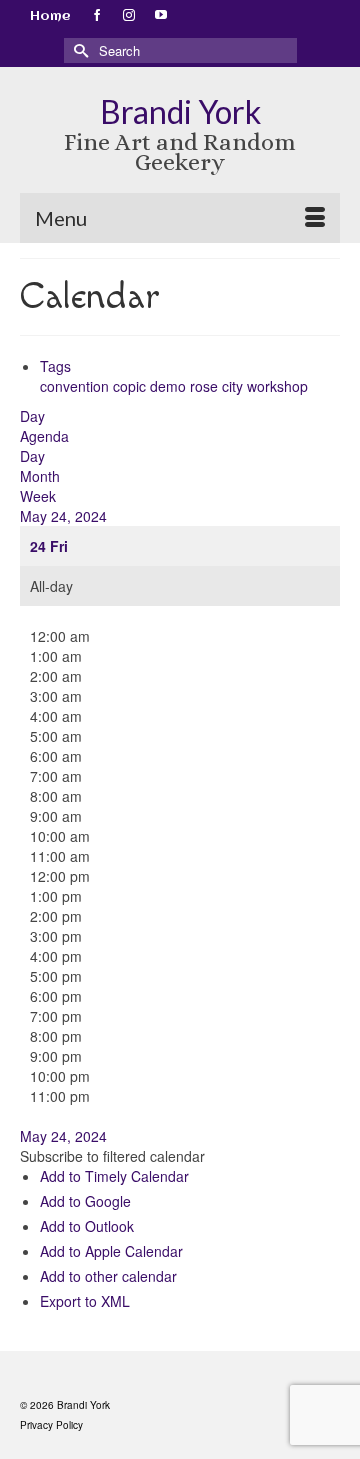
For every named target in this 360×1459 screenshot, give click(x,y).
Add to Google (85, 1201)
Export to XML (85, 1301)
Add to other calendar (108, 1276)
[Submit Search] (79, 50)
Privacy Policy (51, 1425)
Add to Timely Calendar (114, 1176)
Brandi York (180, 111)
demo (170, 386)
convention (76, 386)
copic (131, 386)
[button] (112, 1156)
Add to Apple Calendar (111, 1251)
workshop (277, 386)
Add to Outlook (87, 1226)
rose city (218, 386)
